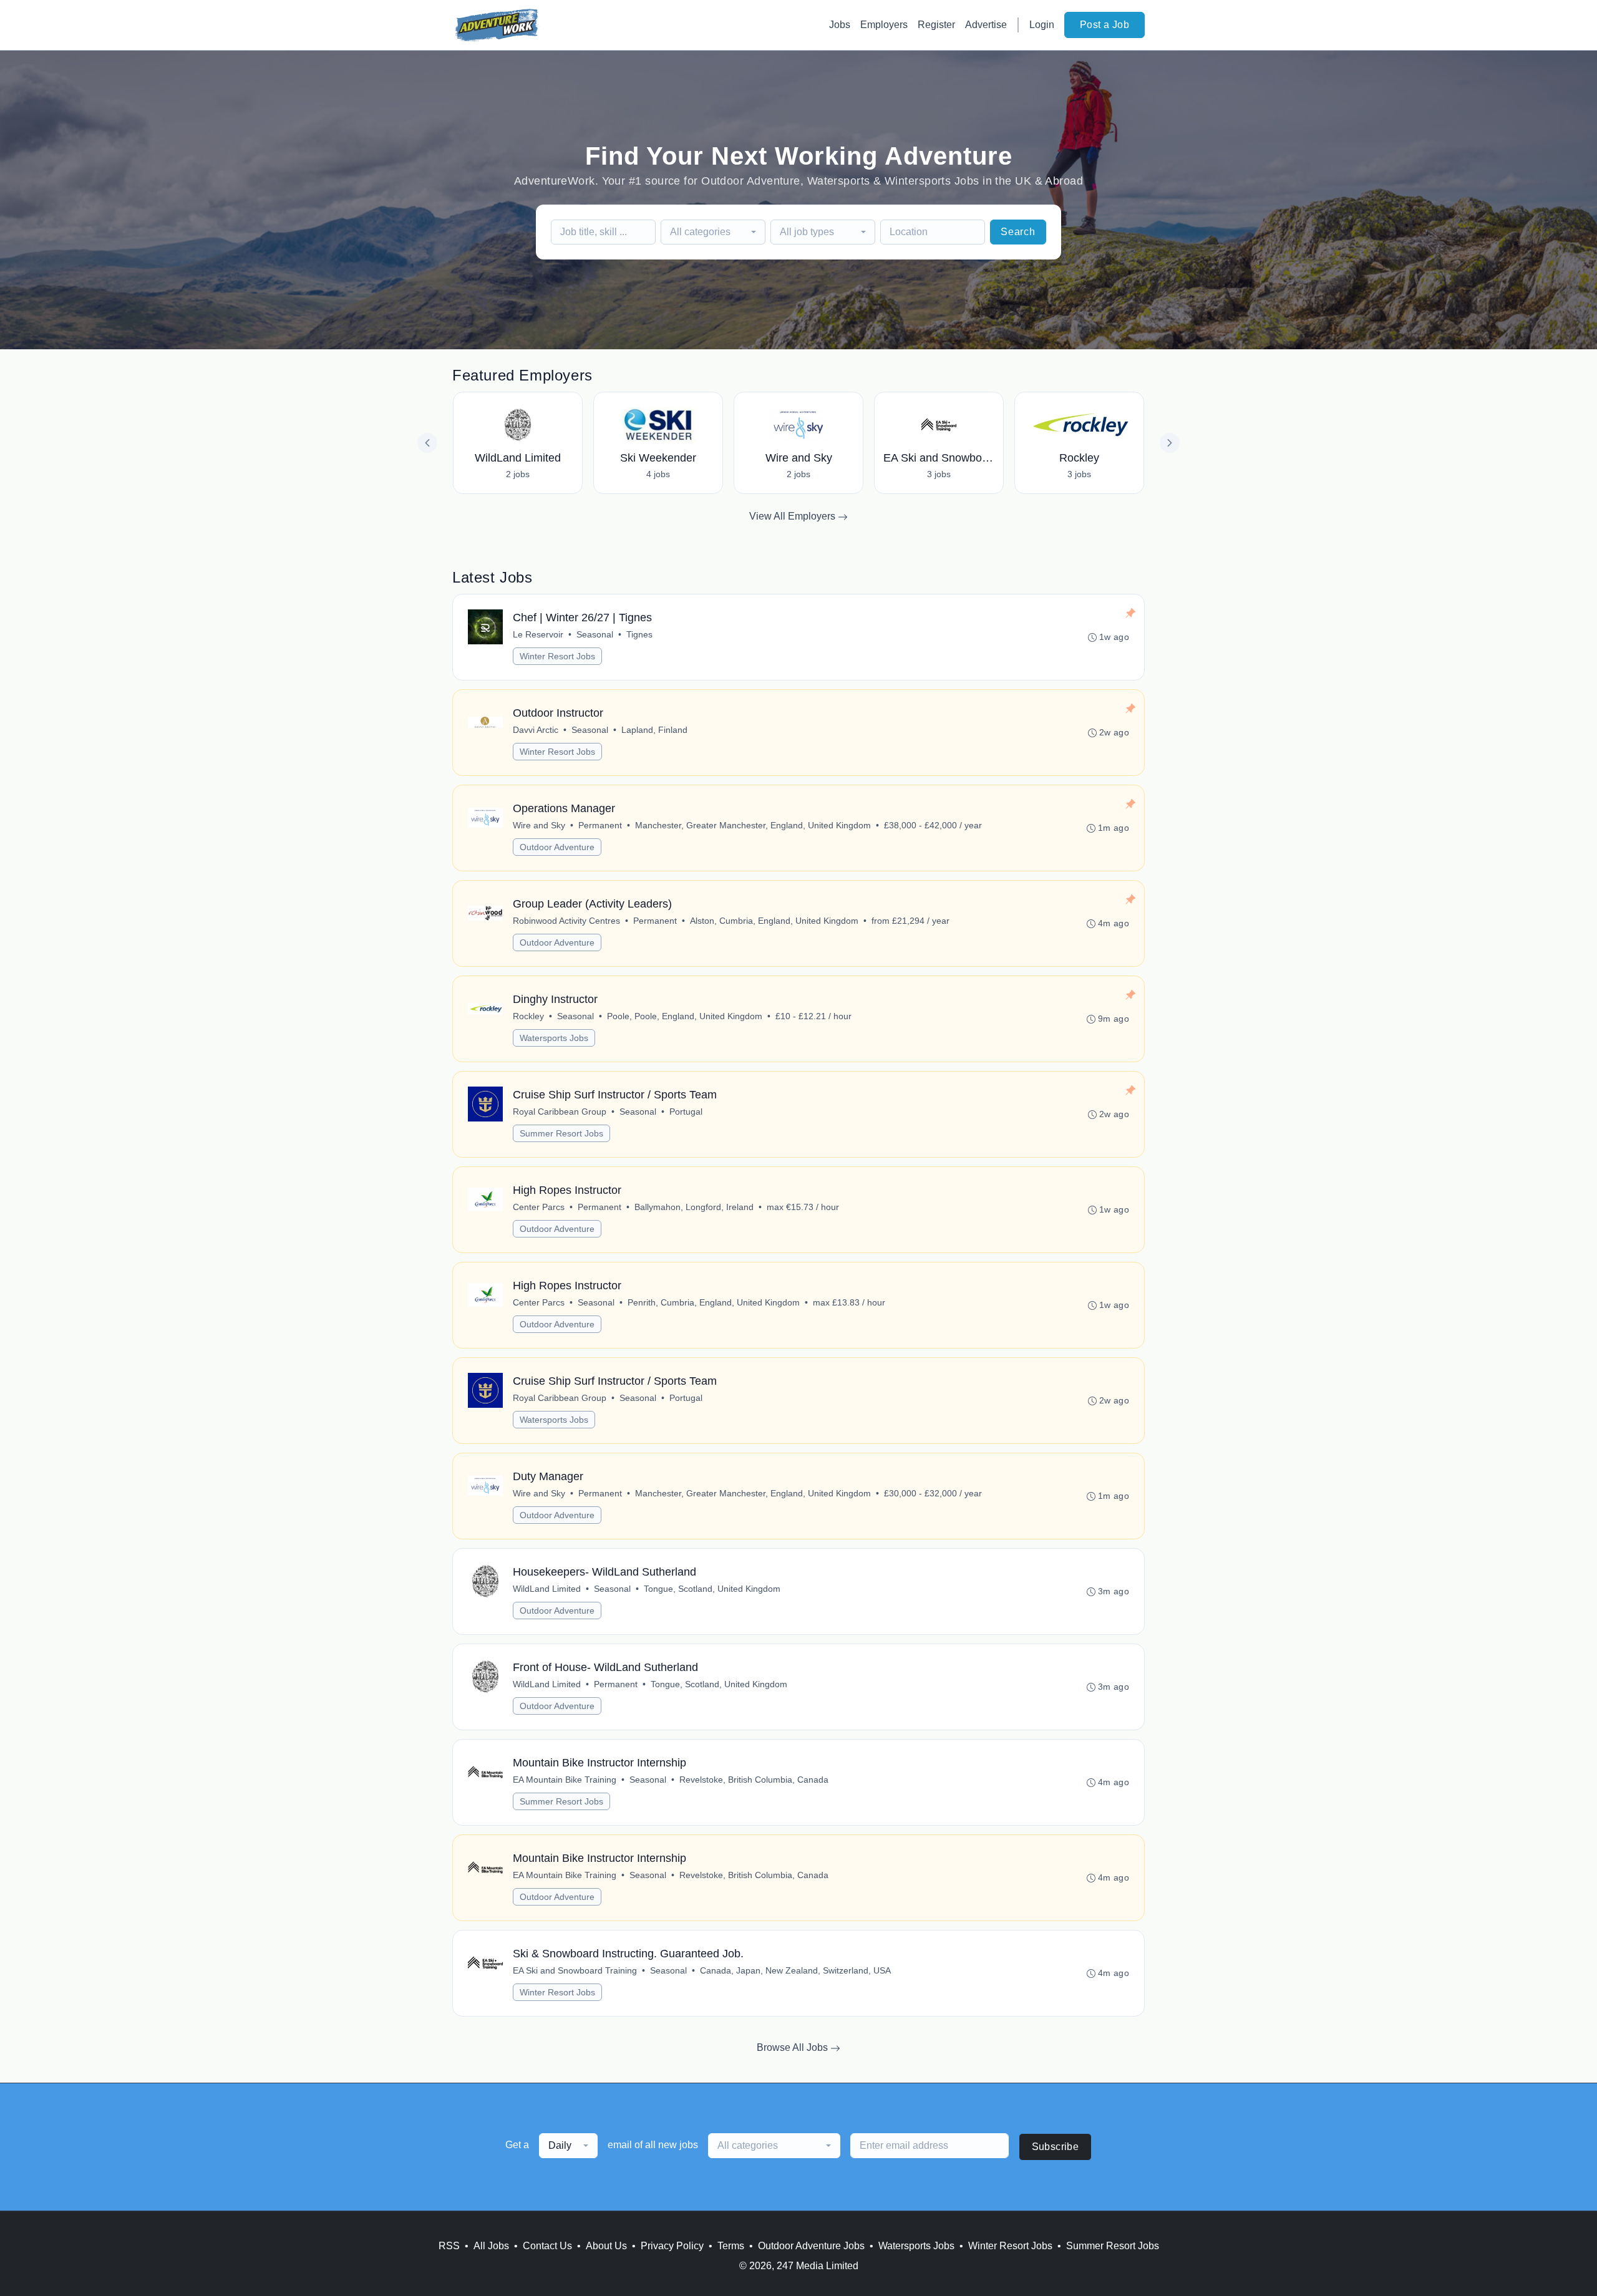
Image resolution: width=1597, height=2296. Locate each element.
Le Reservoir (538, 634)
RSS (449, 2246)
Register (936, 25)
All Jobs (491, 2246)
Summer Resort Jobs (561, 1133)
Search (1018, 232)
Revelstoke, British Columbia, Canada (754, 1780)
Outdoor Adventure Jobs (811, 2246)
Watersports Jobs (554, 1038)
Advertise (986, 25)
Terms (731, 2246)
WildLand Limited (547, 1589)
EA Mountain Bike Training (565, 1780)
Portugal (686, 1112)
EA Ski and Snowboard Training (575, 1970)
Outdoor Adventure (557, 847)
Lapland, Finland (654, 730)
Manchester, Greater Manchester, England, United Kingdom (753, 825)
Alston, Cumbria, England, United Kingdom (774, 921)
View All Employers (794, 516)
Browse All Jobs (794, 2047)
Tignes (639, 634)
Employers (884, 25)
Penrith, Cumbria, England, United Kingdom (714, 1302)
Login (1042, 25)
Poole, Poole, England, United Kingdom (685, 1016)
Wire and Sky (539, 825)
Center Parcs (539, 1207)
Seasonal (595, 634)
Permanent (600, 825)
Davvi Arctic (536, 730)
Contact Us (547, 2246)
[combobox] (713, 232)
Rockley (528, 1016)
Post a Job (1104, 25)
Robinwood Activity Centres (566, 921)
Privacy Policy (672, 2246)
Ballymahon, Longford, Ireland (694, 1207)
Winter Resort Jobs (557, 656)
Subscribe (1056, 2147)
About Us (606, 2246)
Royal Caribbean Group (560, 1112)
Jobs (840, 25)
